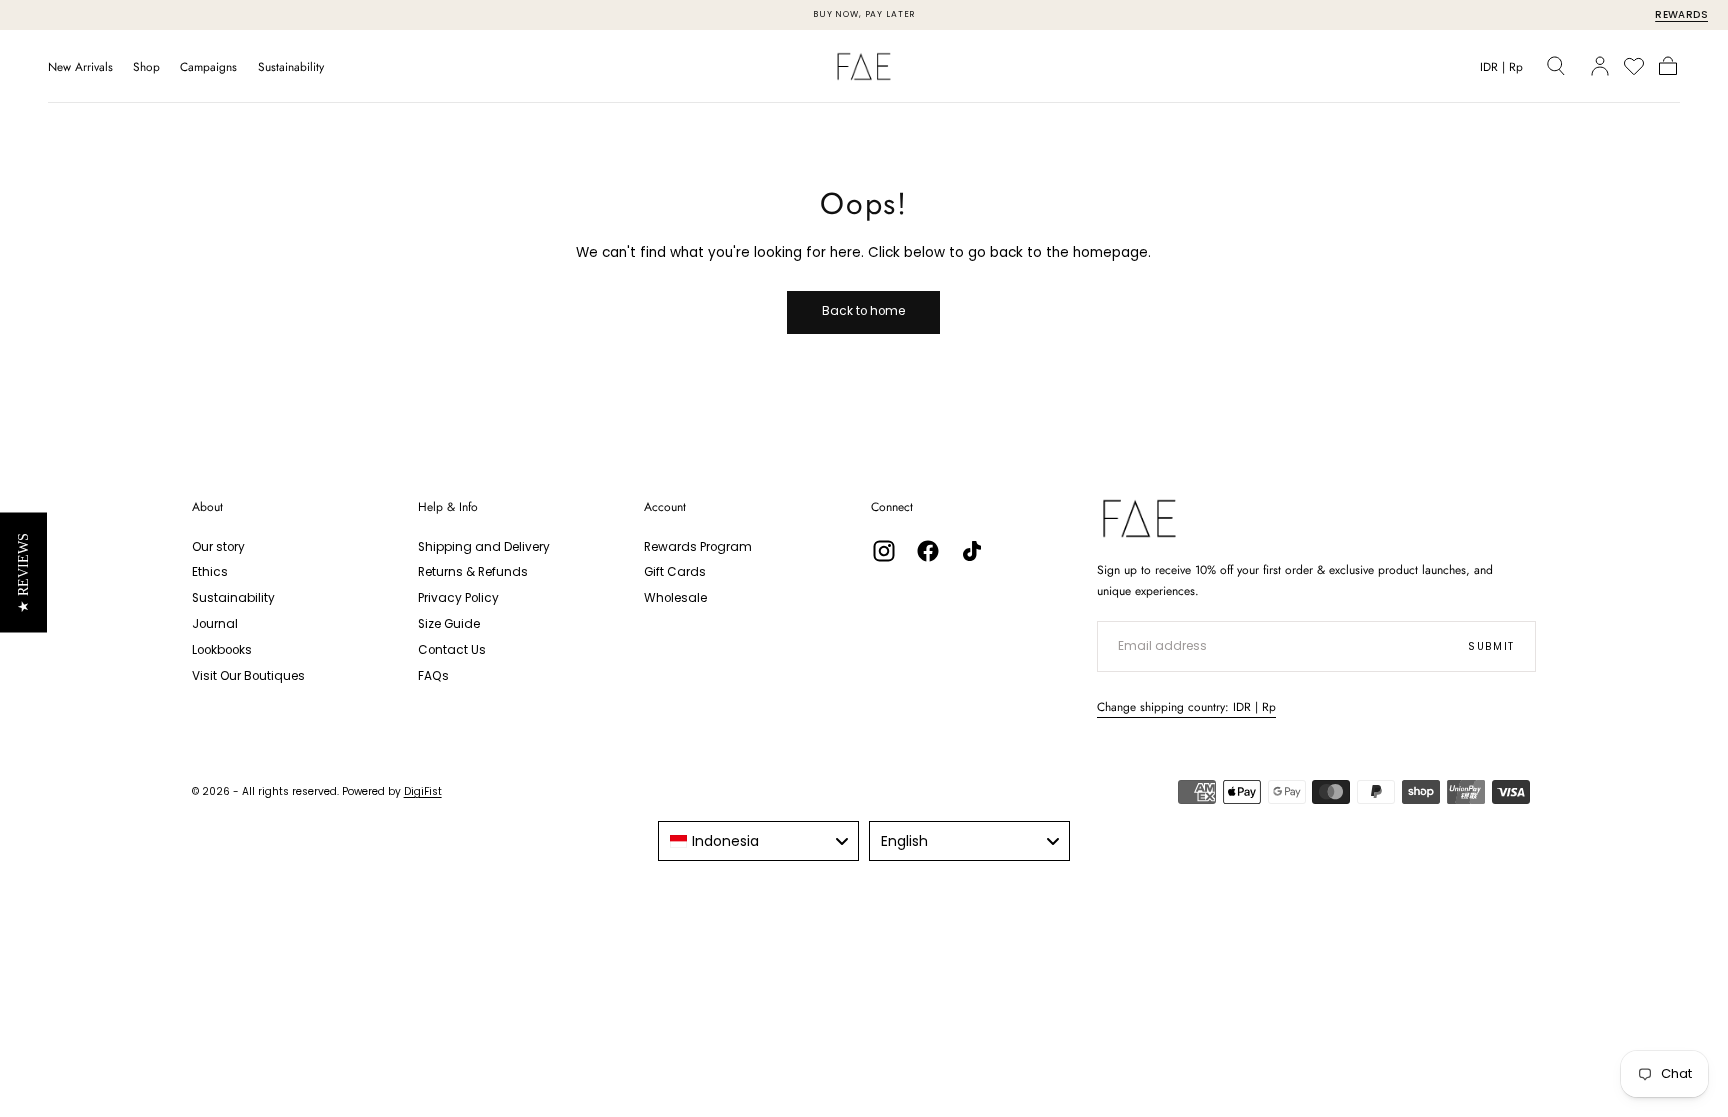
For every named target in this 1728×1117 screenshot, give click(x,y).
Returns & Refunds (473, 572)
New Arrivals (80, 67)
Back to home (863, 311)
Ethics (210, 572)
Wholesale (675, 598)
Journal (215, 624)
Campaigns (208, 67)
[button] (1501, 70)
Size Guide (449, 624)
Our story (218, 547)
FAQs (433, 676)
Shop (146, 67)
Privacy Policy (458, 598)
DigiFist (423, 791)
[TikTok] (972, 551)
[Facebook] (928, 551)
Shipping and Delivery (484, 547)
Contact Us (452, 650)
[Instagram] (884, 551)
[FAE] (1139, 518)
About (207, 507)
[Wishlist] (1634, 66)
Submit (1491, 646)
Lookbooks (222, 650)
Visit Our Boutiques (248, 676)
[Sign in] (1600, 66)
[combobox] (758, 841)
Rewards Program (698, 547)
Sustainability (291, 67)
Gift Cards (675, 572)
